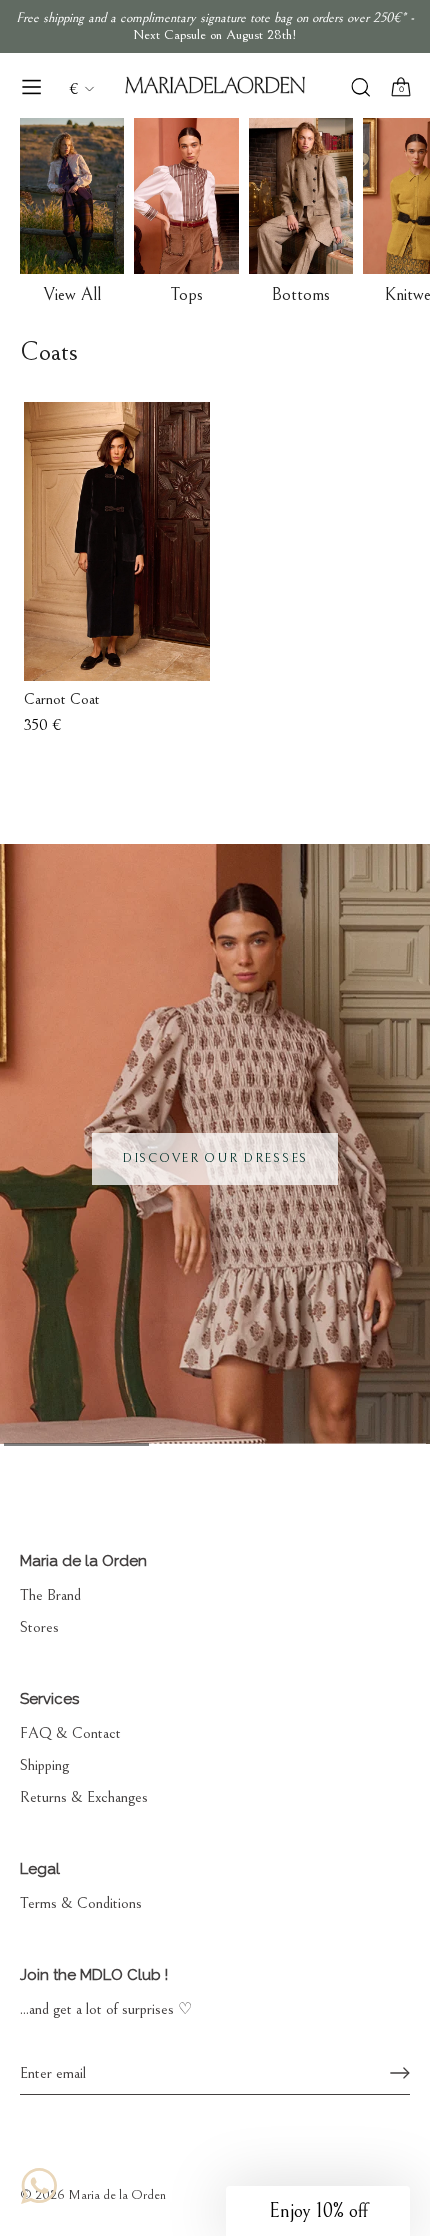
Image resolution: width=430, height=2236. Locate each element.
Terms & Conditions (81, 1903)
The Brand (50, 1595)
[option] (215, 1144)
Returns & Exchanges (84, 1797)
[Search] (360, 89)
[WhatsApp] (39, 2186)
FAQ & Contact (70, 1733)
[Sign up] (400, 2073)
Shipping (44, 1765)
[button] (318, 2211)
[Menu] (32, 87)
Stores (39, 1627)
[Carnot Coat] (117, 541)
